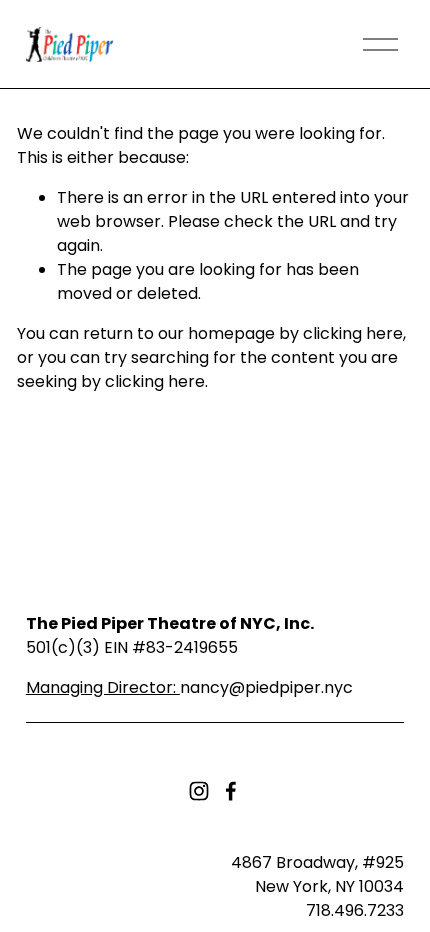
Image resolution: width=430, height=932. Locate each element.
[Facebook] (231, 791)
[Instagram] (199, 791)
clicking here (353, 333)
